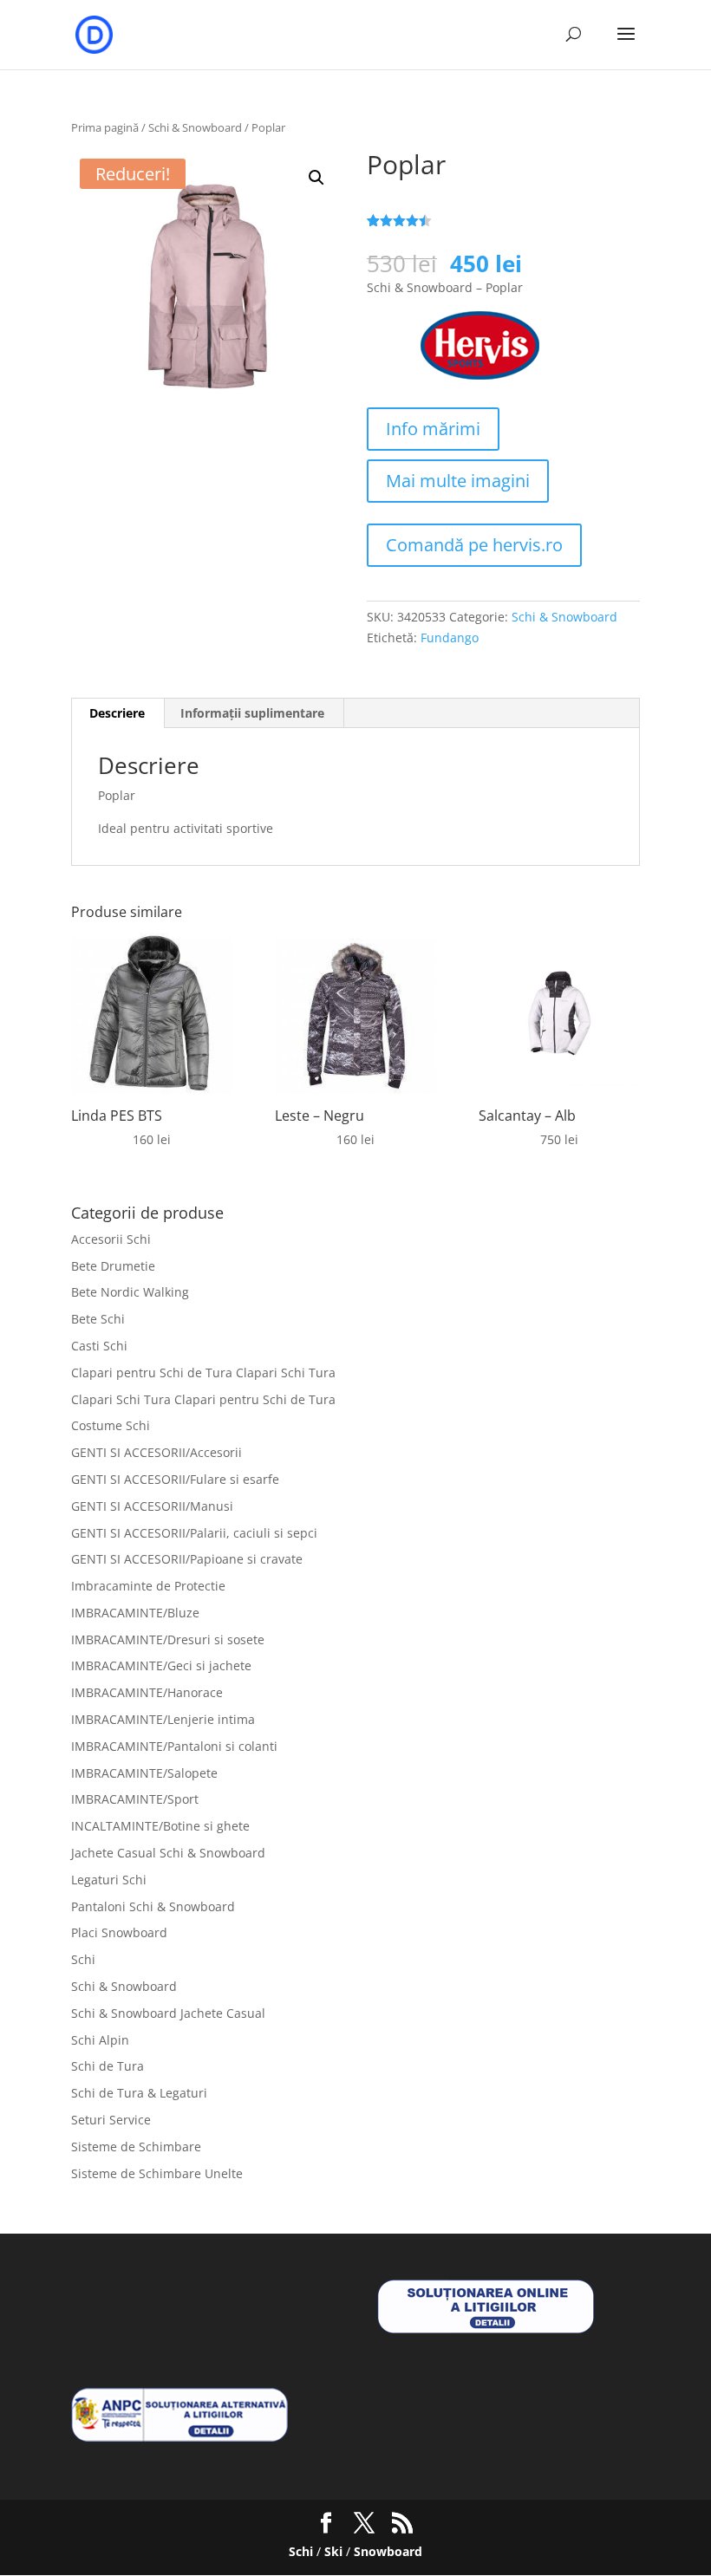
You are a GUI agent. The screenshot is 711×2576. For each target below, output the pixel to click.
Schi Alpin (100, 2040)
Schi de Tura (108, 2066)
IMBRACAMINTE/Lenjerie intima (163, 1719)
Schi (83, 1959)
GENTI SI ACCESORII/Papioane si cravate (187, 1559)
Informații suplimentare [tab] (252, 713)
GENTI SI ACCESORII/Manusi (152, 1506)
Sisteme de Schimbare (136, 2147)
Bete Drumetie (113, 1266)
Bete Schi (98, 1319)
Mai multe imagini (458, 481)
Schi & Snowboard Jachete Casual (168, 2013)
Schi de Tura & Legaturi (139, 2093)
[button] (316, 178)
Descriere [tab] (117, 713)
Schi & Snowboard (195, 127)
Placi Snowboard (119, 1932)
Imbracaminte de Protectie (148, 1586)
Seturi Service (111, 2120)
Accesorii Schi (111, 1239)
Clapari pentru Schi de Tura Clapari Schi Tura (203, 1373)
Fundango (450, 637)
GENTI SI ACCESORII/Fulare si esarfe (175, 1479)
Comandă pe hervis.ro (474, 545)
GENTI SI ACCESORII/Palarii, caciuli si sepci (194, 1533)
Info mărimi (433, 429)
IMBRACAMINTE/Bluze (135, 1613)
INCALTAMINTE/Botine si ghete (160, 1826)
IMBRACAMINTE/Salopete (144, 1773)
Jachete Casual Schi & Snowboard (168, 1853)
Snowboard (388, 2551)
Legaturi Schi (109, 1880)
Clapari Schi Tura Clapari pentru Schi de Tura (203, 1399)
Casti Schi (99, 1346)
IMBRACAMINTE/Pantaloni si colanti (174, 1746)
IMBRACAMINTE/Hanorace (147, 1692)
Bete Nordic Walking (130, 1292)
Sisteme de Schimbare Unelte (157, 2173)
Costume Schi (111, 1425)
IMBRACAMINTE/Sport (135, 1799)
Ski (333, 2551)
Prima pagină (105, 127)
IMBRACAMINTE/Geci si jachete (161, 1665)
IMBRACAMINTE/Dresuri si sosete (168, 1639)
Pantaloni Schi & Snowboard (153, 1906)
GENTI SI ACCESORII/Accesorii (157, 1452)
